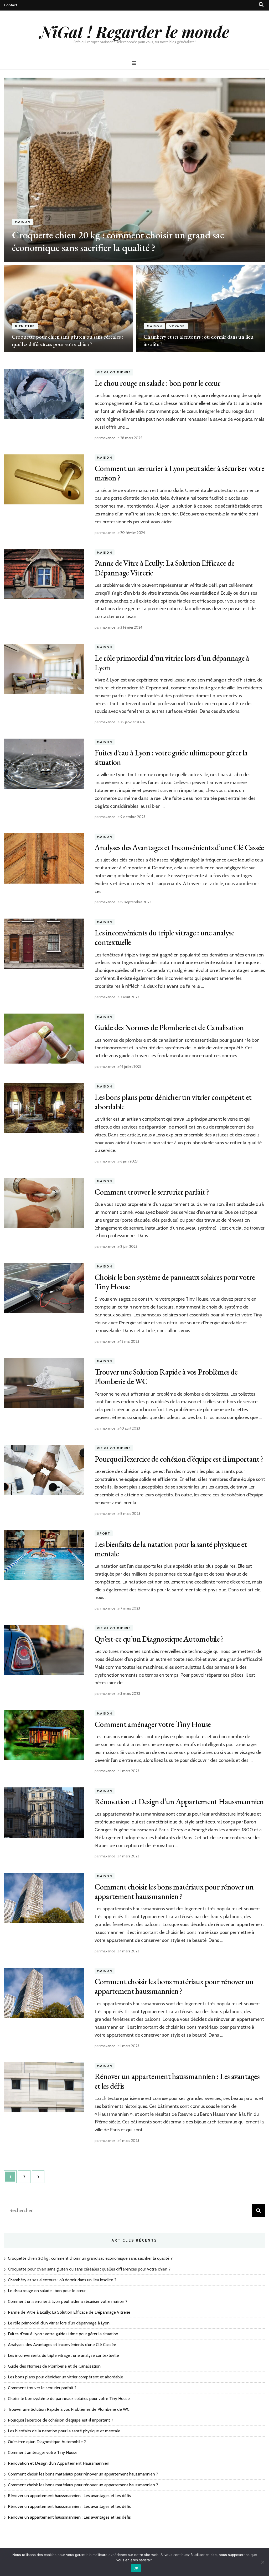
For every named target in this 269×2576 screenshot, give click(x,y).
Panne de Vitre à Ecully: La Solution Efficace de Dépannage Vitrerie (164, 568)
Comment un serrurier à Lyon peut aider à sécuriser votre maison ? (179, 473)
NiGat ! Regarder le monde (135, 31)
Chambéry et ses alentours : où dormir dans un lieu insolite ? (62, 2280)
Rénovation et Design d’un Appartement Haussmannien (179, 1801)
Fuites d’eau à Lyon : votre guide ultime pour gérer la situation (171, 757)
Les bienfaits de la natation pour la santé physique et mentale (171, 1549)
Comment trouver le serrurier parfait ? (152, 1192)
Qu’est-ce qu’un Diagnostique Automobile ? (159, 1639)
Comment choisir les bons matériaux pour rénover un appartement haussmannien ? (174, 1891)
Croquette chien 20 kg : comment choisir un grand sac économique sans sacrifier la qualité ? (118, 241)
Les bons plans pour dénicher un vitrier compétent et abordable (173, 1102)
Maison (23, 222)
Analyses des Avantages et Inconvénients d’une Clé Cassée (179, 847)
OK (136, 2568)
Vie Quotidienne (114, 372)
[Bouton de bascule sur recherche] (261, 5)
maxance (108, 438)
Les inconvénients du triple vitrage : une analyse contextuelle (164, 937)
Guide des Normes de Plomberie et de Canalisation (169, 1027)
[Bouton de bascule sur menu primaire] (135, 63)
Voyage (177, 326)
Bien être (25, 326)
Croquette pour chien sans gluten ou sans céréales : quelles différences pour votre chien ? (89, 2269)
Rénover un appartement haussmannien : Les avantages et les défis (177, 2081)
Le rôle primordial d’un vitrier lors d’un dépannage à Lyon (172, 663)
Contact (11, 5)
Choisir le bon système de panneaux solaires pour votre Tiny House (175, 1282)
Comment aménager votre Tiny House (153, 1724)
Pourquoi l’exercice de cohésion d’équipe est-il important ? (179, 1459)
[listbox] (134, 215)
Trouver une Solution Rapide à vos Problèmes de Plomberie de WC (166, 1377)
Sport (104, 1533)
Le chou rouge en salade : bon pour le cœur (158, 383)
